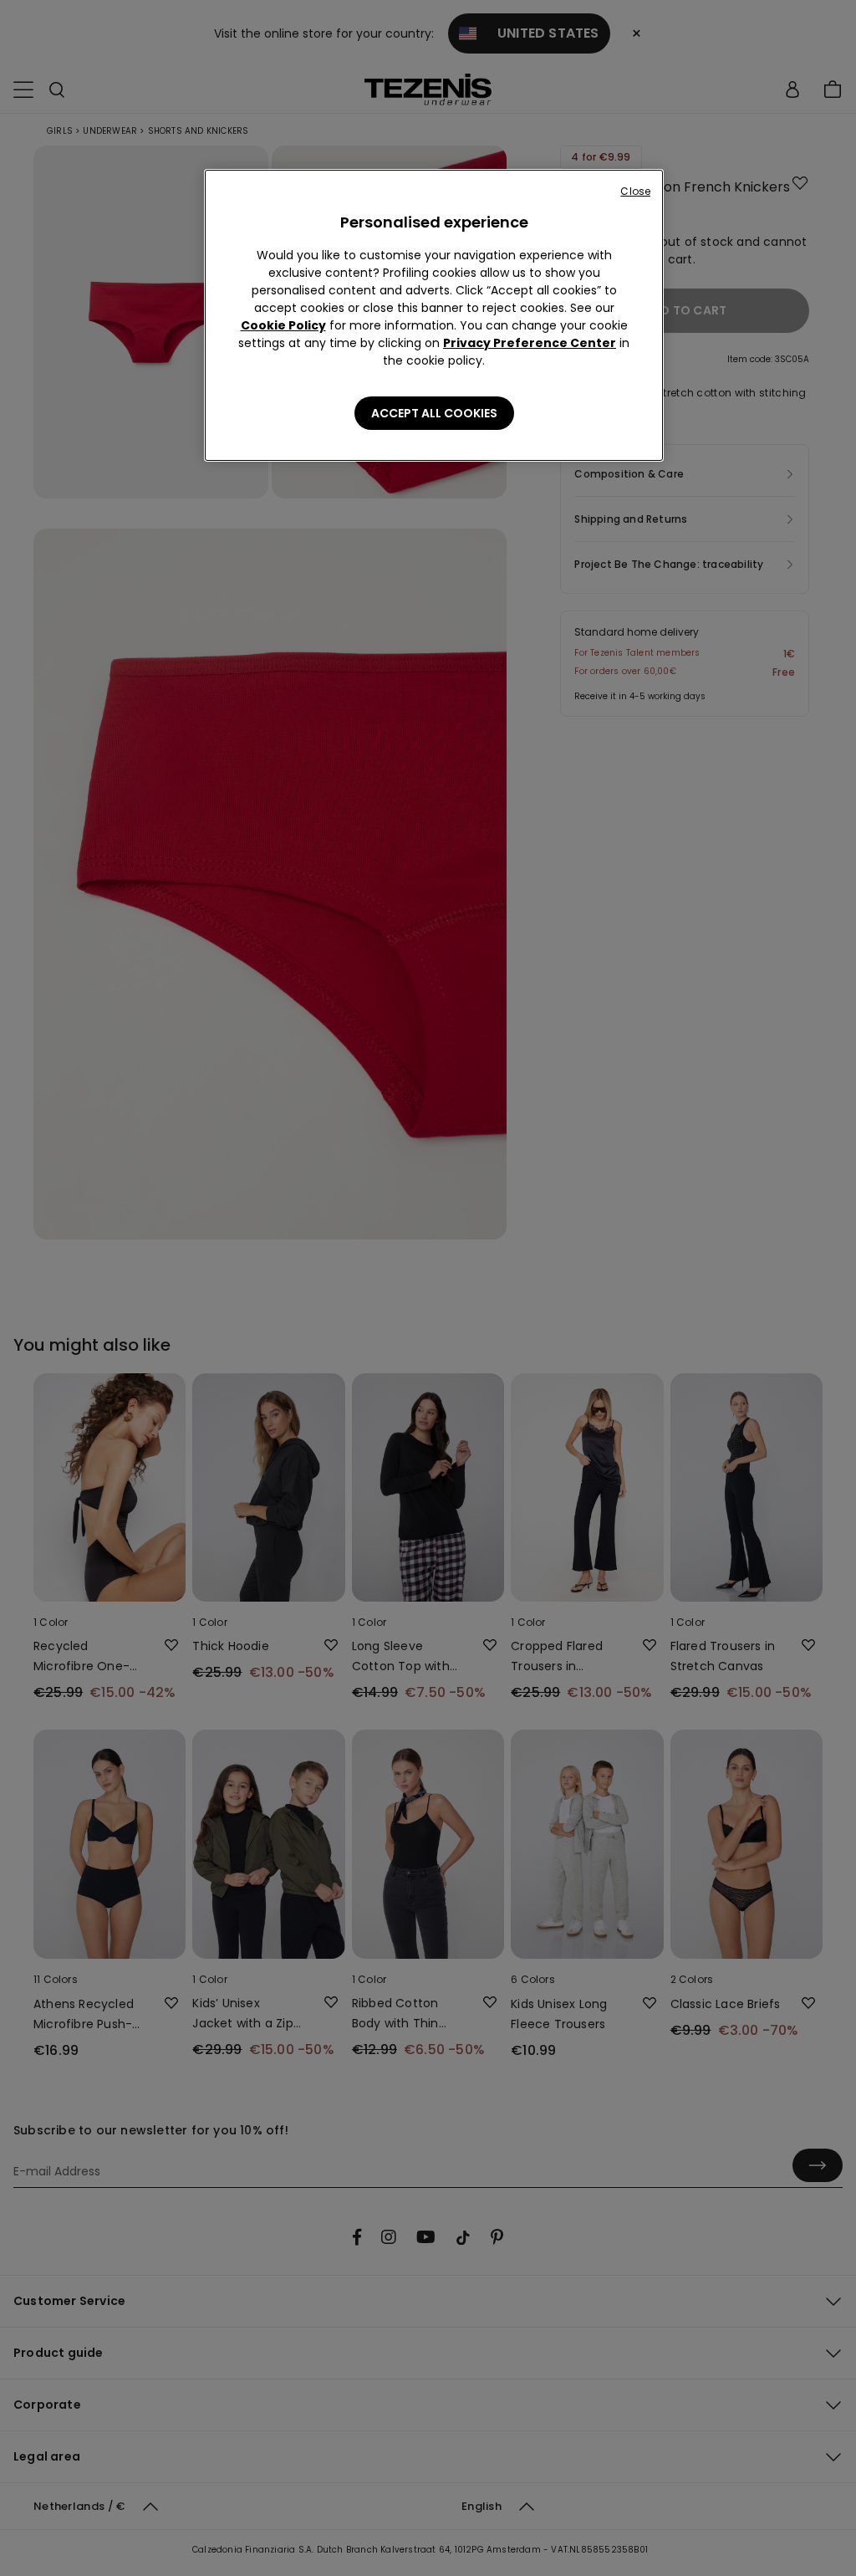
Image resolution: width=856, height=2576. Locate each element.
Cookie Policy (283, 325)
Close (635, 191)
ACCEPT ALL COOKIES (434, 413)
